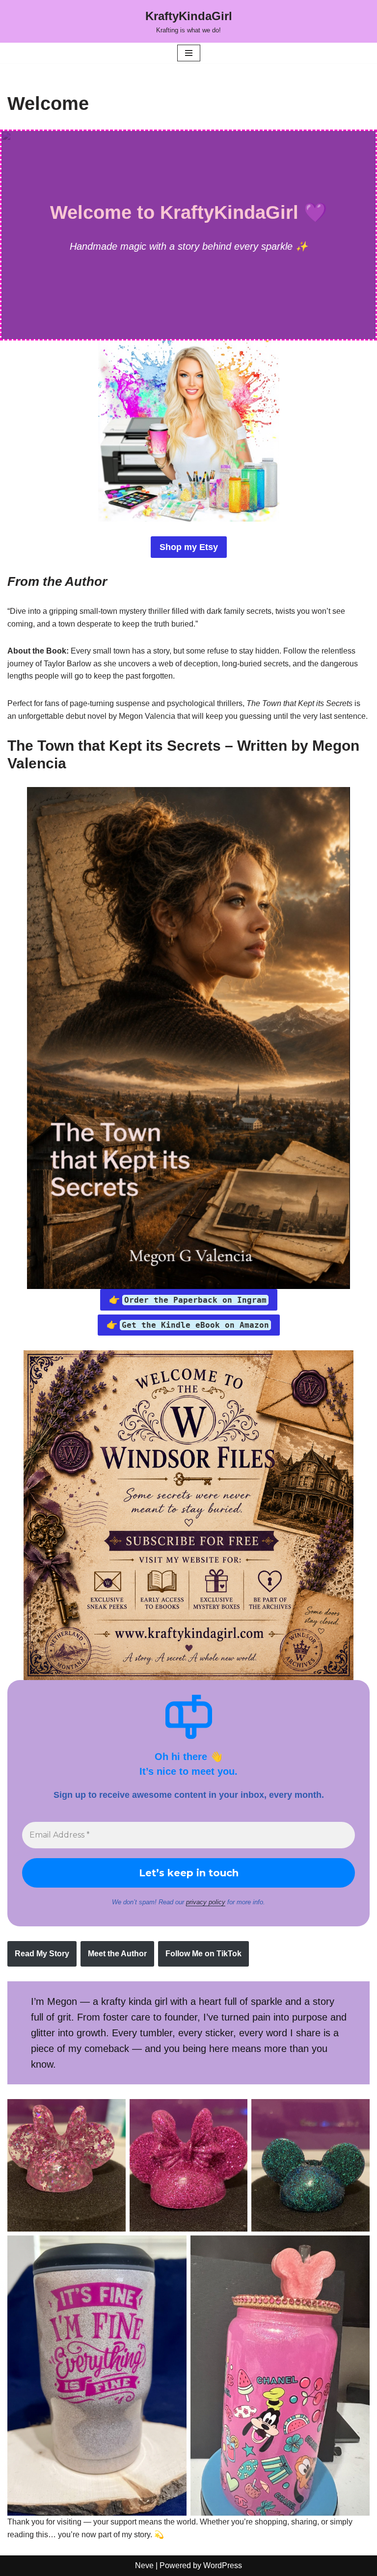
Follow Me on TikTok (203, 1954)
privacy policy (206, 1902)
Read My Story (42, 1954)
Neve (144, 2565)
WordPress (223, 2565)
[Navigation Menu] (189, 53)
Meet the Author (117, 1954)
